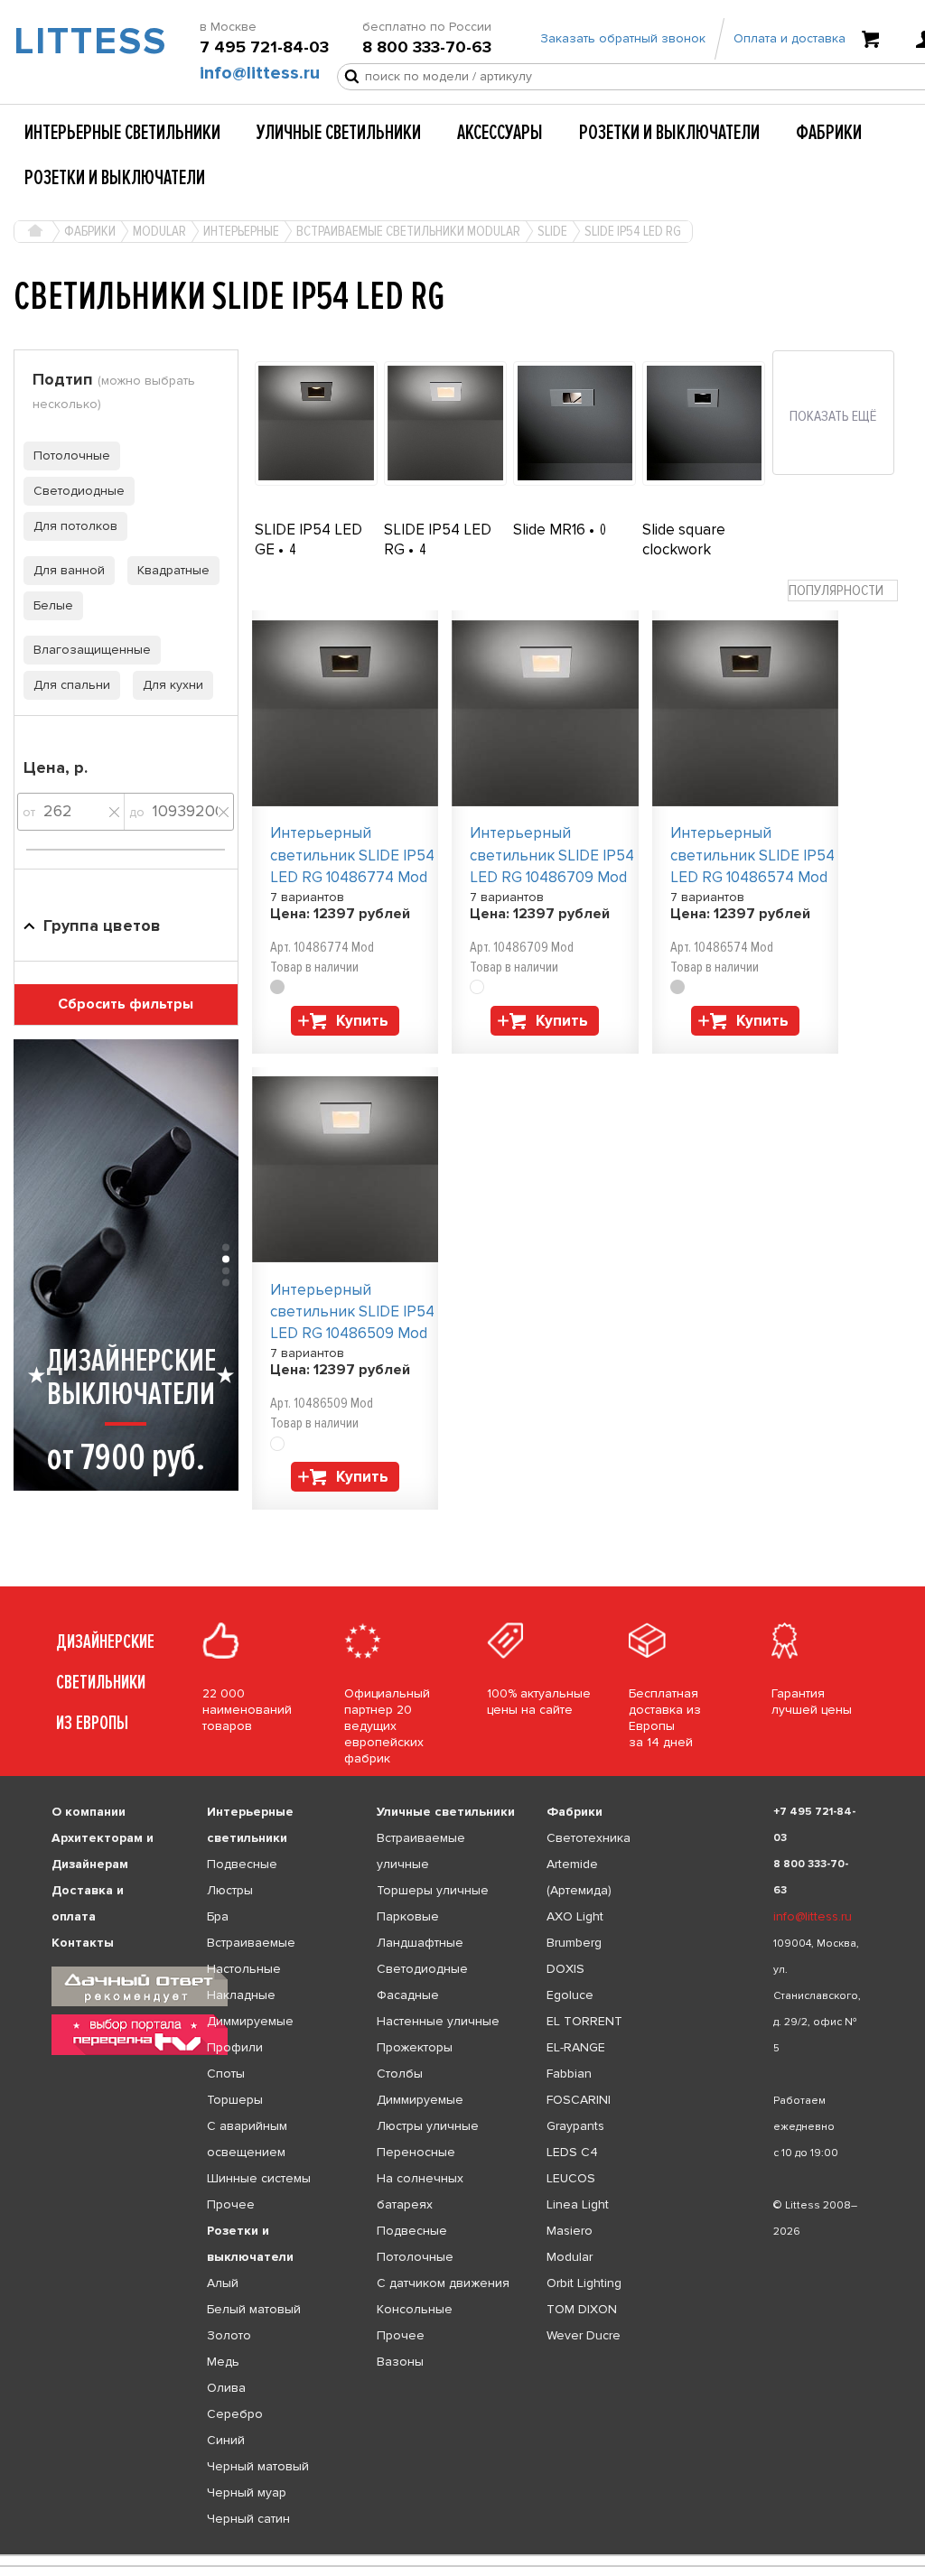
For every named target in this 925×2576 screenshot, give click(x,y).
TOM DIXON (582, 2309)
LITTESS (77, 42)
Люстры (230, 1890)
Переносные (416, 2152)
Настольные (244, 1969)
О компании (89, 1812)
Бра (218, 1916)
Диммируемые (250, 2021)
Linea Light (578, 2204)
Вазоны (400, 2362)
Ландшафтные (420, 1943)
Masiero (570, 2231)
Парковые (408, 1916)
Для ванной (69, 570)
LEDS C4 (572, 2152)
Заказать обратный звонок (623, 38)
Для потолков (75, 526)
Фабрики (829, 133)
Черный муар (247, 2492)
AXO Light (575, 1916)
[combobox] (843, 591)
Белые (53, 605)
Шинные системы (259, 2178)
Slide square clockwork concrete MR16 (693, 549)
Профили (235, 2047)
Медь (223, 2362)
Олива (226, 2388)
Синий (226, 2440)
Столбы (400, 2074)
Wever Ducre (584, 2335)
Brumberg (574, 1943)
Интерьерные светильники (122, 133)
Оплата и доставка (790, 38)
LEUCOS (571, 2178)
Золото (229, 2335)
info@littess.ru (260, 73)
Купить (362, 1021)
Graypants (575, 2126)
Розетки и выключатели (669, 133)
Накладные (241, 1995)
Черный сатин (248, 2519)
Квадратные (173, 570)
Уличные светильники (339, 133)
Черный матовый (258, 2466)
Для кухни (173, 685)
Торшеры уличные (433, 1890)
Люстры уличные (428, 2126)
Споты (226, 2074)
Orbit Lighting (584, 2283)
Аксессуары (500, 133)
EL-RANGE (576, 2047)
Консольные (415, 2309)
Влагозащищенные (92, 650)
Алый (223, 2283)
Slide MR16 (551, 530)
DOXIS (565, 1969)
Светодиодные (79, 491)
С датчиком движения (443, 2283)
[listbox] (462, 2555)
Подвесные (242, 1864)
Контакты (83, 1943)
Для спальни (72, 685)
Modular (570, 2257)
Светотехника (589, 1838)
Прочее (231, 2204)
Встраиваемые (251, 1943)
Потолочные (72, 456)
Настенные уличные (438, 2021)
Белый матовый (254, 2309)
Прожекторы (415, 2047)
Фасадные (408, 1995)
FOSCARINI (579, 2100)
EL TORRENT (584, 2021)
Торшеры (235, 2100)
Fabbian (569, 2074)
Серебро (235, 2414)
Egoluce (570, 1995)
